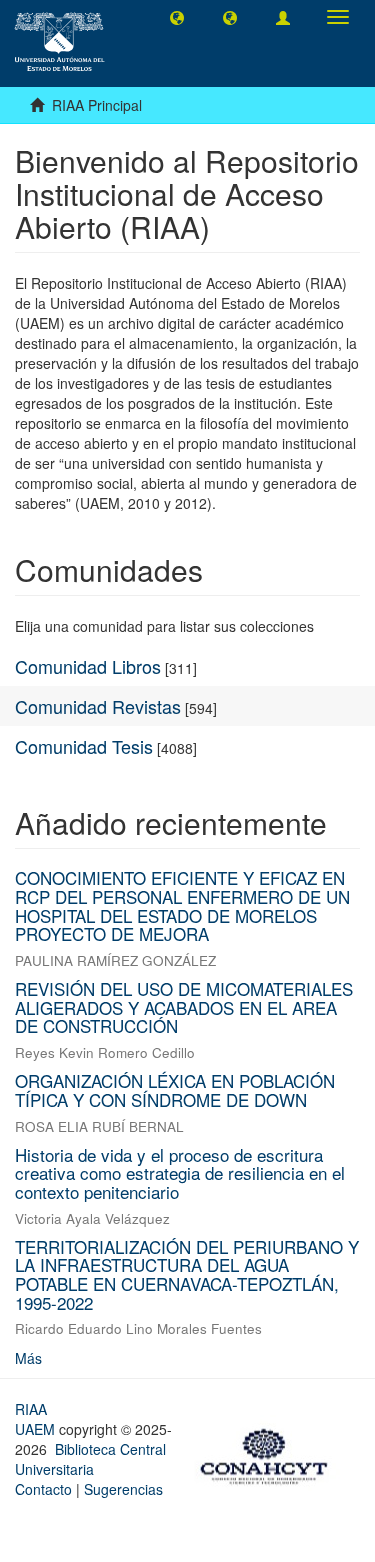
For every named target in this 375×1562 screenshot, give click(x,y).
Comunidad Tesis (84, 746)
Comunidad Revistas (98, 706)
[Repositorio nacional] (270, 1454)
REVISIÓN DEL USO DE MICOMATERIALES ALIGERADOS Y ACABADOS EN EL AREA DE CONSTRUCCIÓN (184, 1007)
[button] (177, 17)
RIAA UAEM (37, 1419)
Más (28, 1358)
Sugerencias (123, 1489)
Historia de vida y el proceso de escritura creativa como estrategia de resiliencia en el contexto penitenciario (180, 1173)
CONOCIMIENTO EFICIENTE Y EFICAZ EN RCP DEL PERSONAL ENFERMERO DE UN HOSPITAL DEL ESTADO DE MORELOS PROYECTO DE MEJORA (182, 905)
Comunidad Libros (88, 666)
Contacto (43, 1489)
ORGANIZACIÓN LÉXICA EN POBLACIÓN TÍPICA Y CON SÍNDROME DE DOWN (175, 1090)
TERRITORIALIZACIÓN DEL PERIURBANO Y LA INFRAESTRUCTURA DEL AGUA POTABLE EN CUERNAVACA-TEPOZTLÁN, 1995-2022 (187, 1274)
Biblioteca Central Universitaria (90, 1459)
